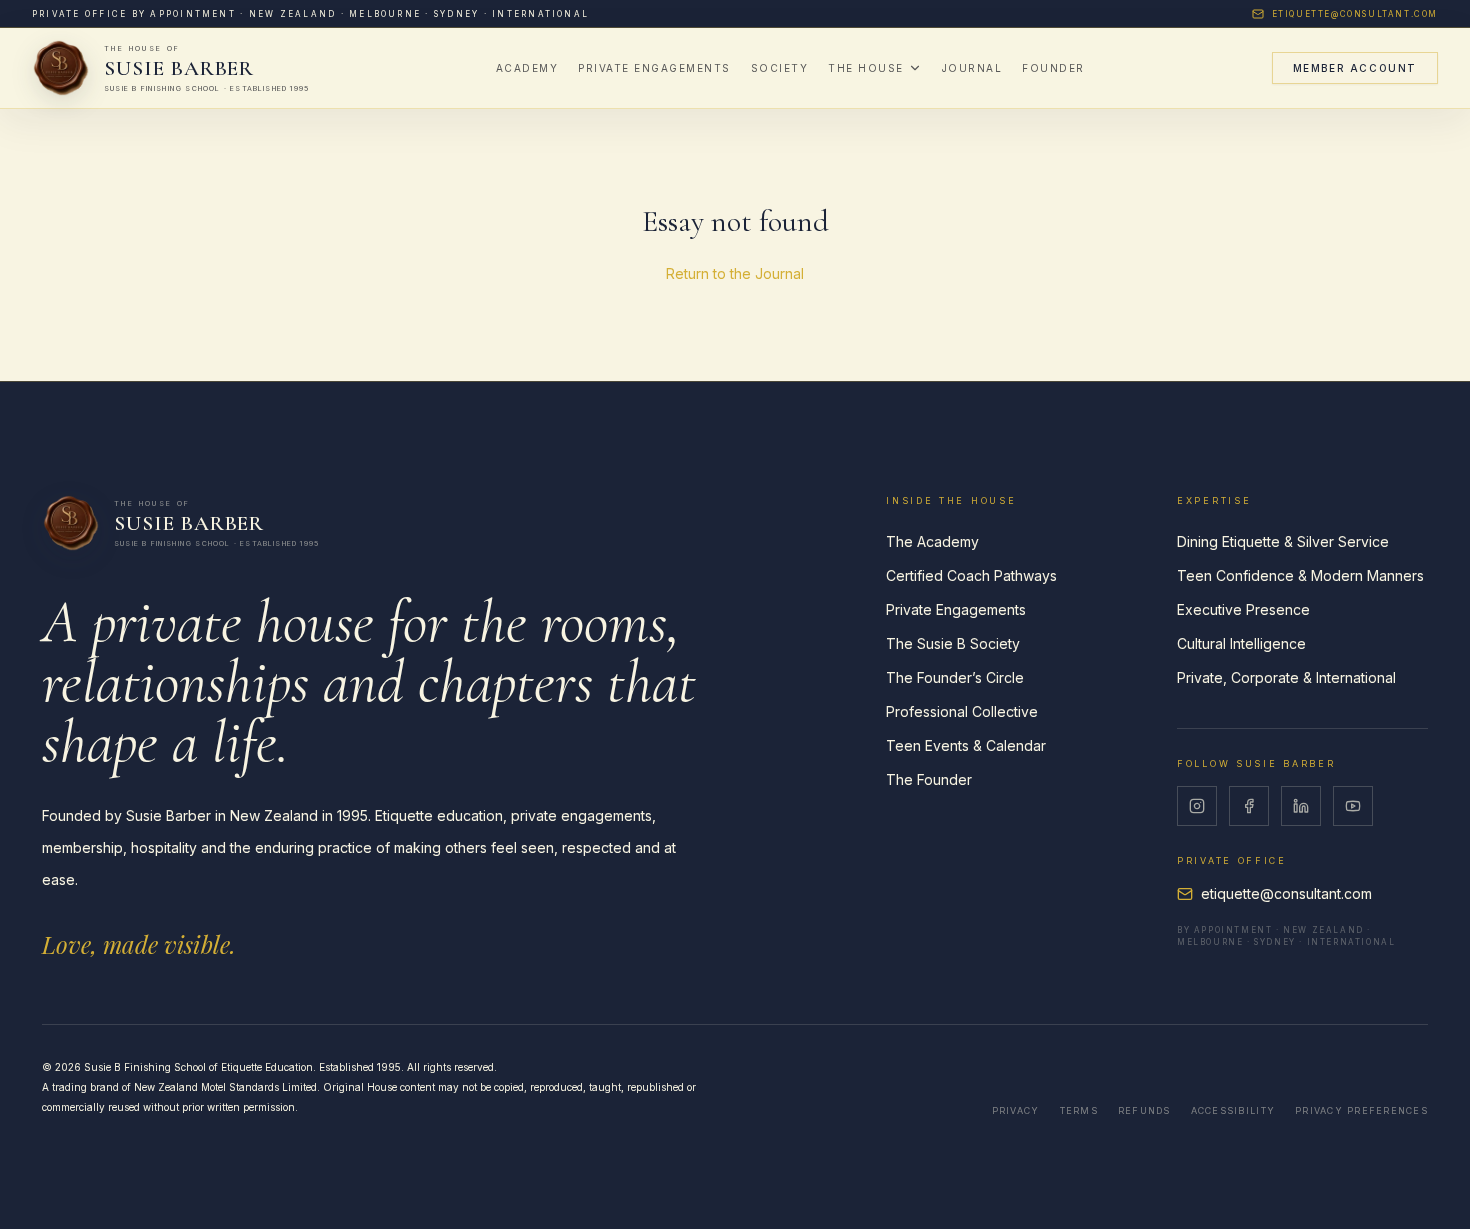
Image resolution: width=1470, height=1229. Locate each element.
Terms (1079, 1110)
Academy (527, 68)
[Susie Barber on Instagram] (1197, 806)
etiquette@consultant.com (1355, 14)
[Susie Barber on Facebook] (1249, 806)
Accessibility (1233, 1110)
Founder (1053, 68)
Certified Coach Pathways (971, 575)
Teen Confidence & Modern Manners (1300, 575)
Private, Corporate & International (1286, 677)
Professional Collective (962, 711)
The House (866, 68)
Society (780, 68)
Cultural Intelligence (1241, 643)
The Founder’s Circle (955, 677)
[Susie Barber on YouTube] (1353, 806)
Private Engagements (654, 68)
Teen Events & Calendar (966, 745)
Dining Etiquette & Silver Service (1283, 541)
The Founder (929, 779)
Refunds (1144, 1110)
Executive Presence (1243, 609)
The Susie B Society (953, 643)
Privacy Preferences (1361, 1110)
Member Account (1355, 68)
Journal (972, 68)
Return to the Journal (735, 273)
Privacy (1016, 1110)
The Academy (932, 541)
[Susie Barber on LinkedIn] (1301, 806)
